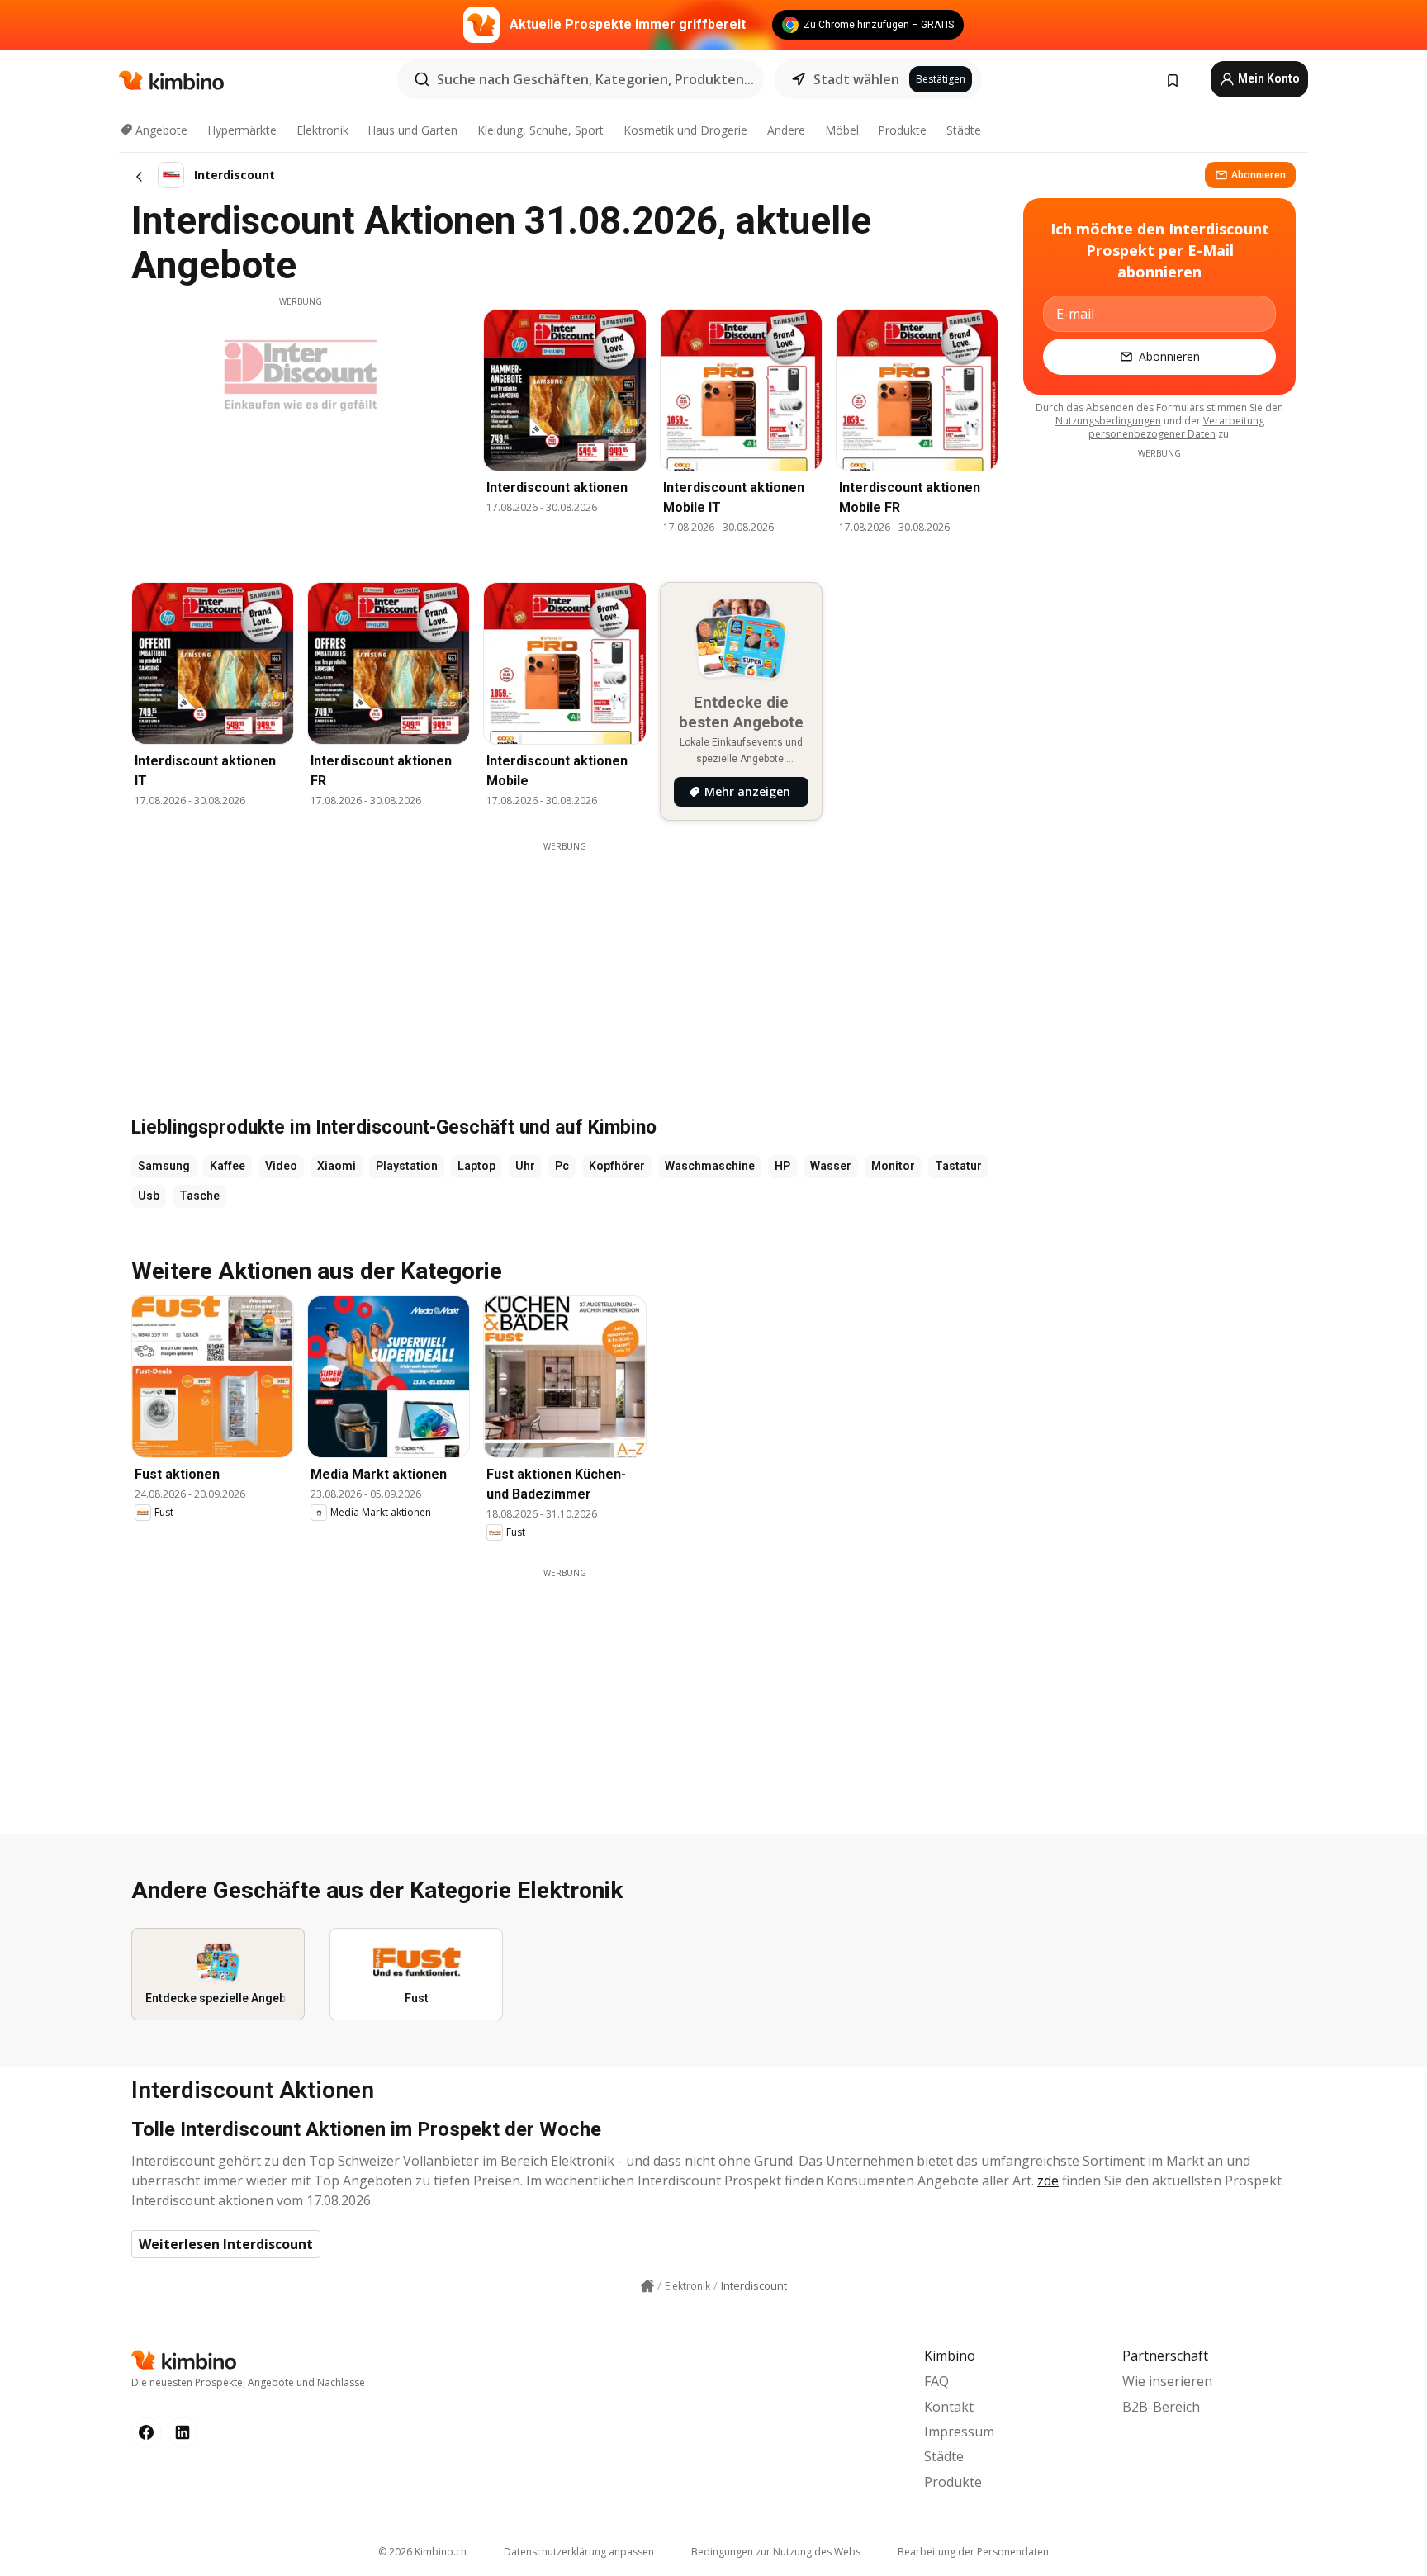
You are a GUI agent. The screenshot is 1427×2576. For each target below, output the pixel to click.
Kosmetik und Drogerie (685, 130)
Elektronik (322, 130)
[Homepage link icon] (647, 2286)
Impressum (959, 2432)
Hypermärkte (242, 130)
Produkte (902, 130)
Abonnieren (1259, 175)
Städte (964, 130)
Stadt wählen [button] (856, 79)
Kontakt (949, 2407)
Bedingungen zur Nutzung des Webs (776, 2552)
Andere (786, 130)
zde (1048, 2181)
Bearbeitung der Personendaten (973, 2552)
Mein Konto (1268, 78)
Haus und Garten (412, 130)
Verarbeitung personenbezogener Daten (1176, 427)
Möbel (842, 130)
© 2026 (422, 2552)
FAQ (936, 2381)
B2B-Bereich (1161, 2407)
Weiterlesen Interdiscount (226, 2244)
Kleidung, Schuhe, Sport (540, 130)
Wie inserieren (1167, 2381)
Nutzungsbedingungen (1108, 421)
